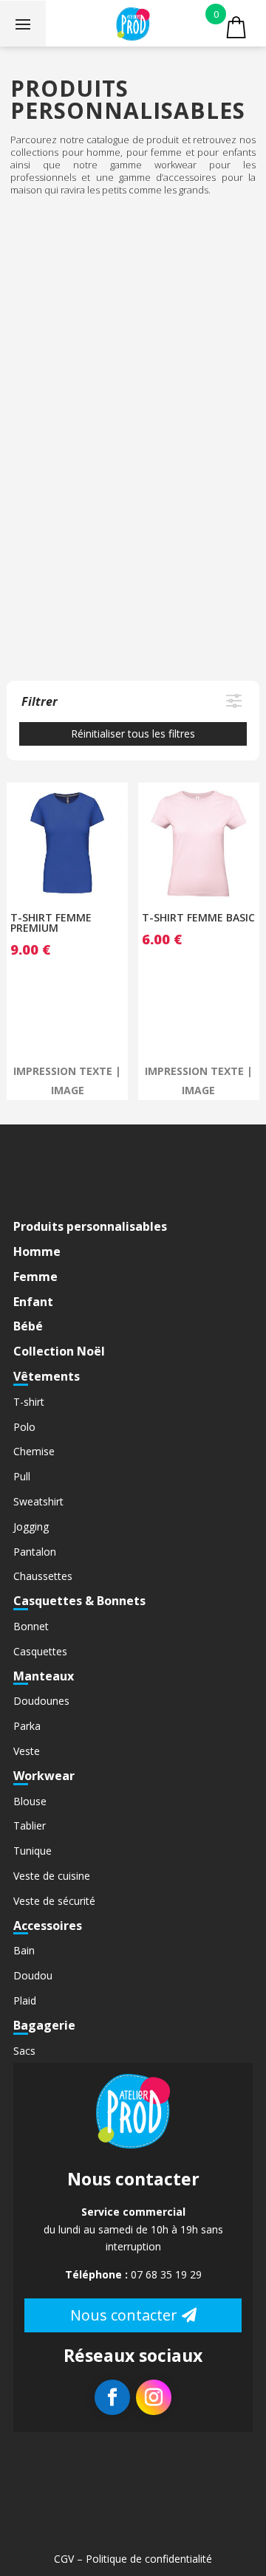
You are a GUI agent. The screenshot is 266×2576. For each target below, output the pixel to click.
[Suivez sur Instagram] (154, 2397)
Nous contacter (124, 2315)
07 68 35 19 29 (166, 2274)
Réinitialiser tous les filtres (133, 734)
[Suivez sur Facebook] (112, 2397)
